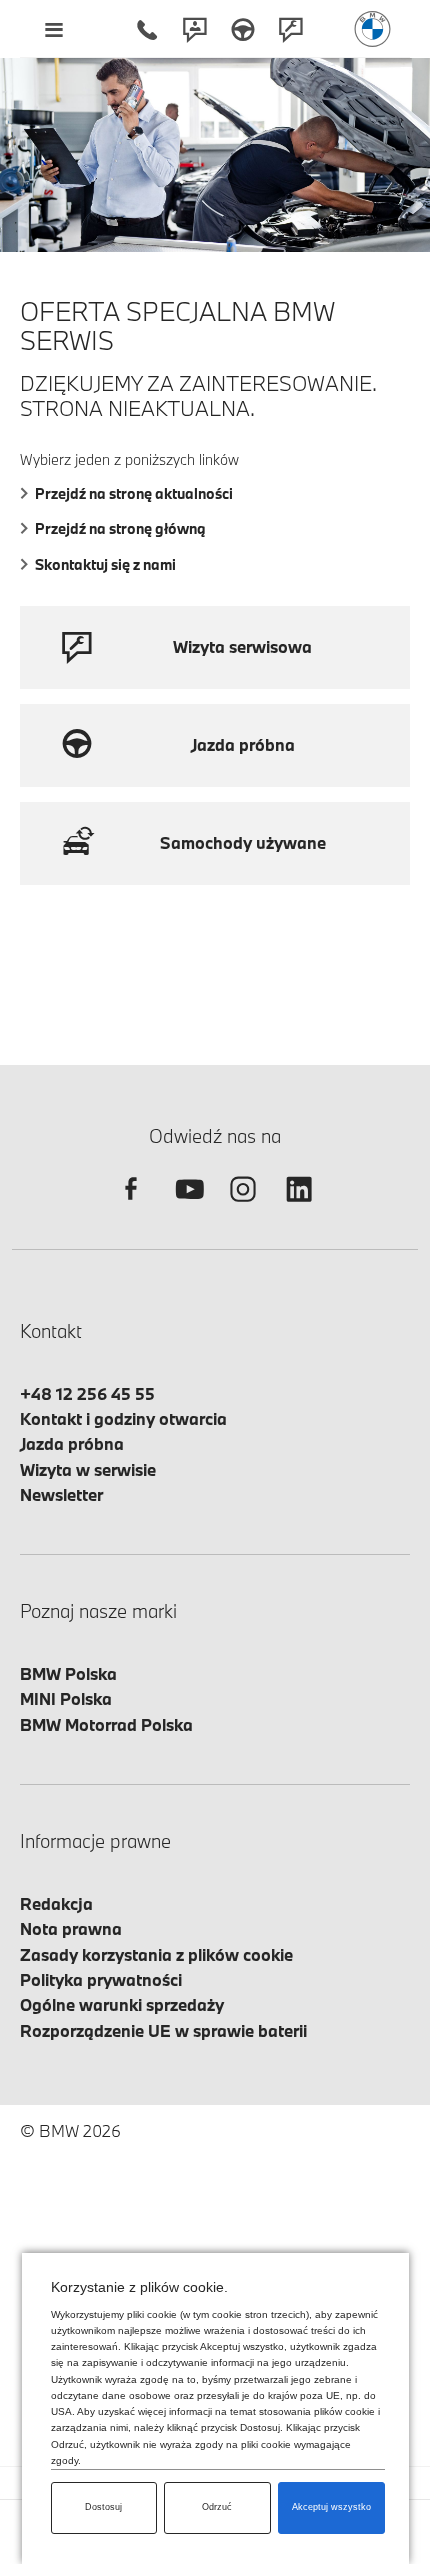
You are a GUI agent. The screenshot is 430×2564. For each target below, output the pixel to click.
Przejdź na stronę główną (120, 528)
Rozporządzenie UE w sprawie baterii (163, 2030)
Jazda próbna (72, 1443)
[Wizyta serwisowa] (291, 29)
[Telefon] (147, 29)
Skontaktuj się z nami (105, 564)
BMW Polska (68, 1673)
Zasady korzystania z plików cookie (156, 1954)
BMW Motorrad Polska (106, 1724)
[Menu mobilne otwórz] (53, 29)
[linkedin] (299, 1206)
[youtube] (187, 1206)
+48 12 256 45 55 (87, 1393)
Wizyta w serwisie (88, 1469)
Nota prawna (71, 1928)
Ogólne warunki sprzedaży (122, 2004)
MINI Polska (66, 1698)
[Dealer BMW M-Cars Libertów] (372, 29)
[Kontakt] (195, 29)
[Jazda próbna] (243, 29)
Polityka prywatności (101, 1979)
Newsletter (61, 1494)
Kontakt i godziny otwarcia (123, 1418)
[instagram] (243, 1206)
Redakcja (56, 1903)
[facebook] (131, 1206)
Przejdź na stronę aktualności (134, 493)
